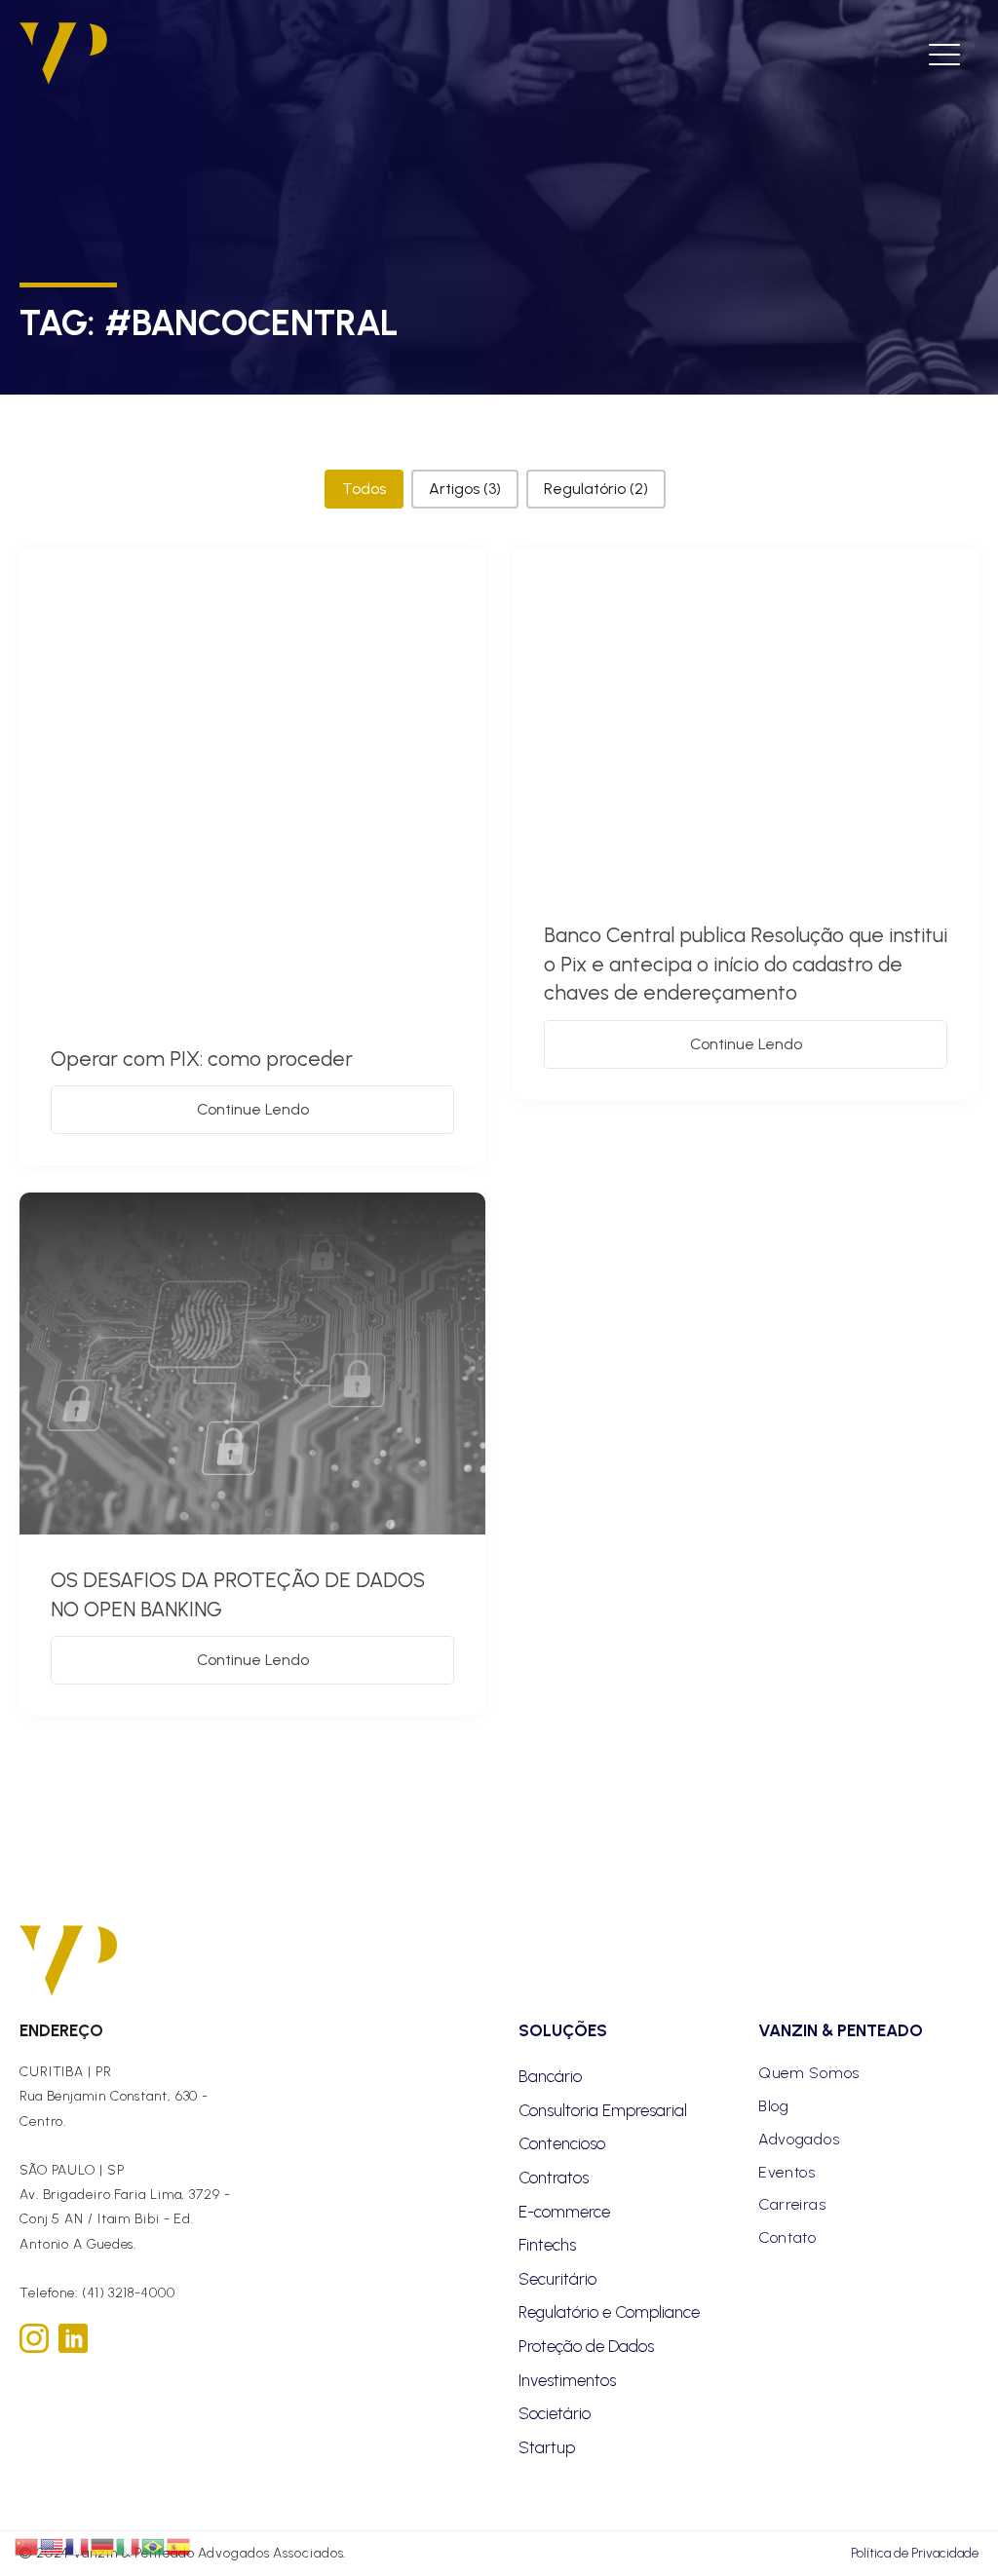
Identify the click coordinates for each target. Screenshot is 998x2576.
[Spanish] (179, 2546)
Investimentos (567, 2380)
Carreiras (792, 2204)
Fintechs (547, 2245)
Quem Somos (809, 2073)
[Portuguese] (154, 2546)
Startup (547, 2447)
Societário (555, 2413)
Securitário (557, 2279)
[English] (53, 2546)
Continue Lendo (253, 1109)
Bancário (550, 2076)
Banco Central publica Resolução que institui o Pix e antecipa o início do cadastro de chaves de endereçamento (746, 964)
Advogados (799, 2139)
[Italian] (129, 2546)
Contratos (554, 2178)
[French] (78, 2546)
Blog (774, 2106)
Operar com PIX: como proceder (202, 1059)
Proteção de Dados (586, 2346)
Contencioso (562, 2143)
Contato (787, 2237)
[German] (103, 2546)
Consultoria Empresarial (603, 2110)
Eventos (787, 2172)
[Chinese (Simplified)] (27, 2546)
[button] (364, 489)
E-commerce (564, 2212)
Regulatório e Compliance (609, 2312)
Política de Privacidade (915, 2553)
